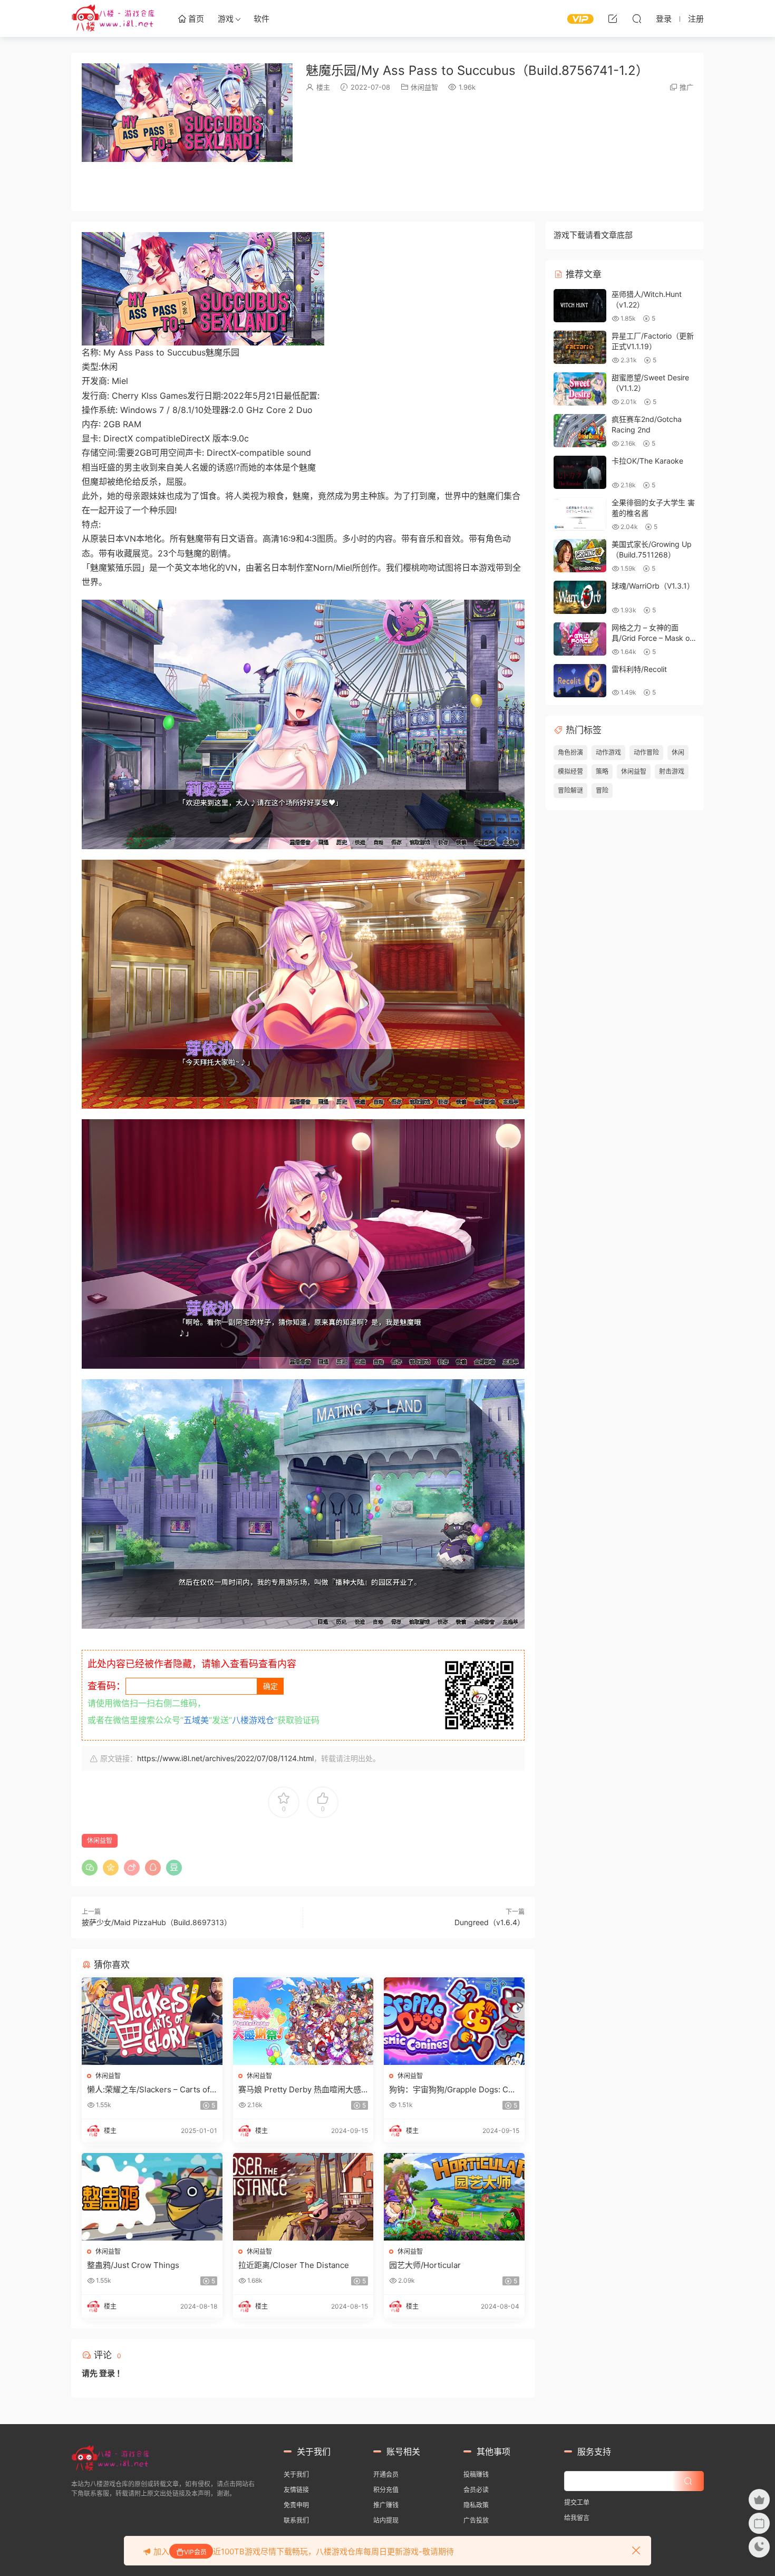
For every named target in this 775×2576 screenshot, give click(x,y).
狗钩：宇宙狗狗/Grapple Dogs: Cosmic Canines (453, 2090)
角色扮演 (570, 752)
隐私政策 (476, 2505)
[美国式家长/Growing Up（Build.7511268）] (580, 556)
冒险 (602, 790)
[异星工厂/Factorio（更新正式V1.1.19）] (580, 347)
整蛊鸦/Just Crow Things (133, 2265)
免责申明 (296, 2505)
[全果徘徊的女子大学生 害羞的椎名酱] (580, 514)
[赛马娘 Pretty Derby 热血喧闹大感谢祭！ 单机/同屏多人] (303, 2021)
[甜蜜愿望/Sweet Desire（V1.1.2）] (580, 389)
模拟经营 (570, 771)
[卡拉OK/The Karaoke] (580, 472)
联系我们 (296, 2520)
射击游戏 (672, 771)
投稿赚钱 (476, 2474)
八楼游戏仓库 (113, 18)
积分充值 (386, 2490)
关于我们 (296, 2474)
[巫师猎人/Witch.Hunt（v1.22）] (580, 306)
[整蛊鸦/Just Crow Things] (152, 2197)
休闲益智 (424, 87)
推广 (686, 87)
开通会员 (386, 2474)
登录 (107, 2373)
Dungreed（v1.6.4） (490, 1922)
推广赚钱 (386, 2505)
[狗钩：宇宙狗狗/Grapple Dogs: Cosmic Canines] (454, 2021)
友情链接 (296, 2490)
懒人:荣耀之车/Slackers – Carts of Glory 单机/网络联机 (148, 2090)
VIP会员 (195, 2552)
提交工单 (577, 2502)
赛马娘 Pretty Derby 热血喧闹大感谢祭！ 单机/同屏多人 (300, 2090)
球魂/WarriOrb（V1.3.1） (653, 586)
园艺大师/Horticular (425, 2265)
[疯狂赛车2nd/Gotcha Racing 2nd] (580, 431)
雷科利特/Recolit (639, 669)
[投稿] (613, 18)
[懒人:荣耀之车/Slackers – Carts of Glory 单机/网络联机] (152, 2021)
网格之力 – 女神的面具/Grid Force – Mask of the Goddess (652, 638)
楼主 (323, 87)
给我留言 (577, 2518)
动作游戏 (608, 752)
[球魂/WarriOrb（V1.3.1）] (580, 597)
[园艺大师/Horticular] (454, 2197)
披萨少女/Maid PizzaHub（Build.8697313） (157, 1922)
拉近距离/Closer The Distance (294, 2265)
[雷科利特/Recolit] (580, 681)
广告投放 (476, 2520)
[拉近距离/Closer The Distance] (303, 2197)
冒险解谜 (570, 790)
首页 (195, 19)
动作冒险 (646, 752)
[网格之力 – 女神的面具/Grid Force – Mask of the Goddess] (580, 639)
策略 (602, 771)
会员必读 (476, 2490)
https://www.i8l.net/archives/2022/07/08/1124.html (225, 1758)
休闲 (678, 752)
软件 (261, 19)
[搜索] (637, 18)
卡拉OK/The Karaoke (647, 461)
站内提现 (386, 2520)
